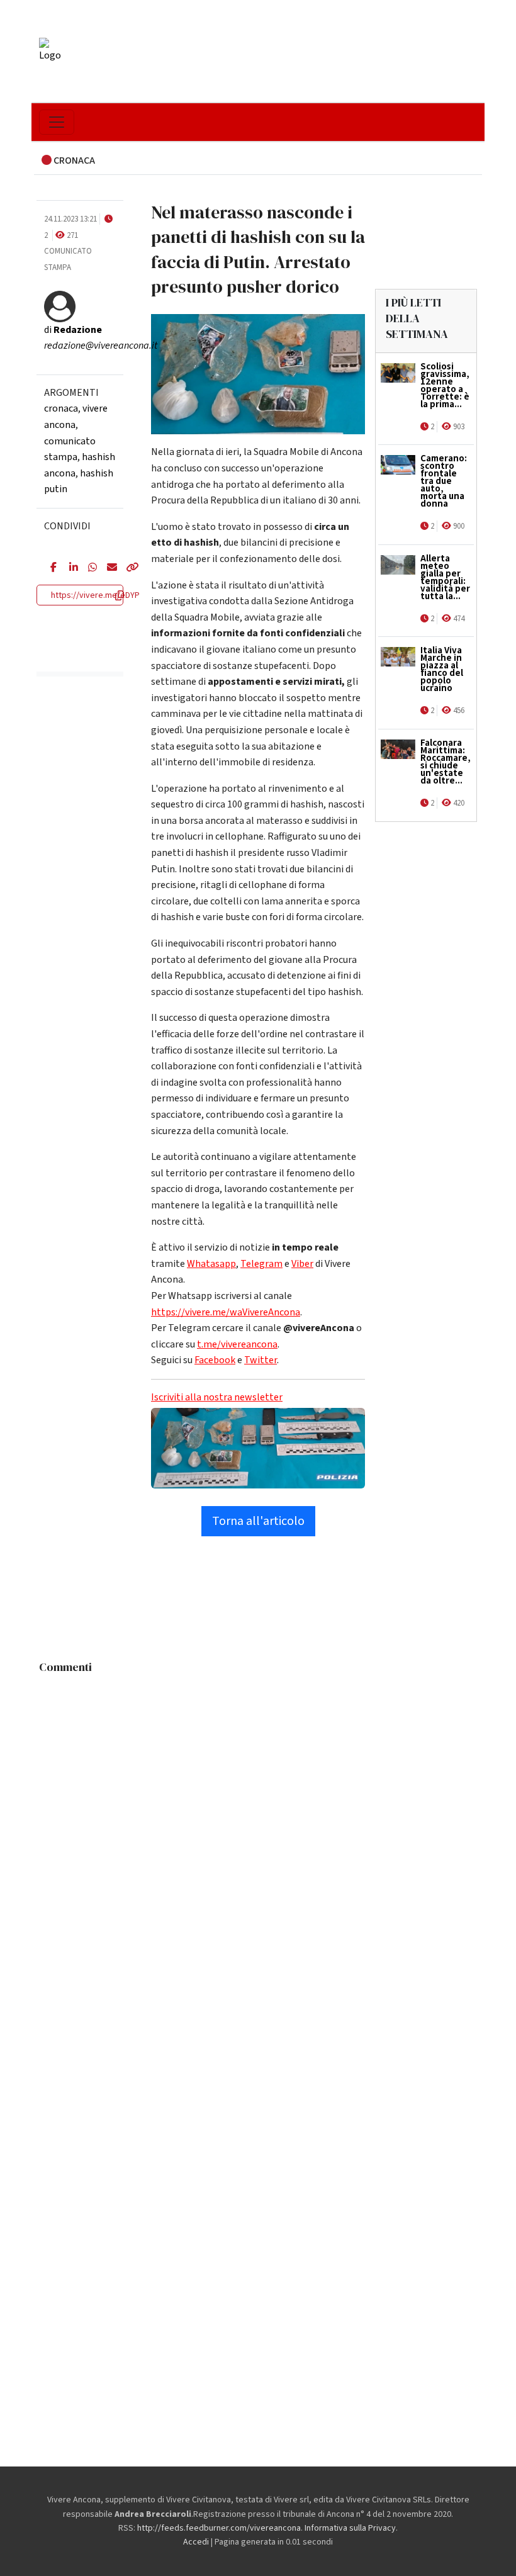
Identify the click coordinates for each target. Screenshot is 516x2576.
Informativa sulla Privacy (350, 2528)
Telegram (261, 1264)
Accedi (196, 2542)
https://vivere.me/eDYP (95, 595)
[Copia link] (126, 568)
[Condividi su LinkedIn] (69, 568)
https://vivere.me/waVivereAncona (226, 1312)
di (73, 330)
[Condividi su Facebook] (50, 568)
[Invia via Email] (107, 568)
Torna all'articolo (258, 1521)
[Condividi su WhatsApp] (88, 568)
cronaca (61, 408)
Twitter (261, 1360)
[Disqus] (258, 1837)
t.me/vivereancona (237, 1344)
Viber (302, 1264)
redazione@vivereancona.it (101, 346)
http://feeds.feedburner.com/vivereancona (219, 2528)
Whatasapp (211, 1264)
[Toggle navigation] (57, 122)
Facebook (215, 1360)
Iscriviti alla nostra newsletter (217, 1397)
